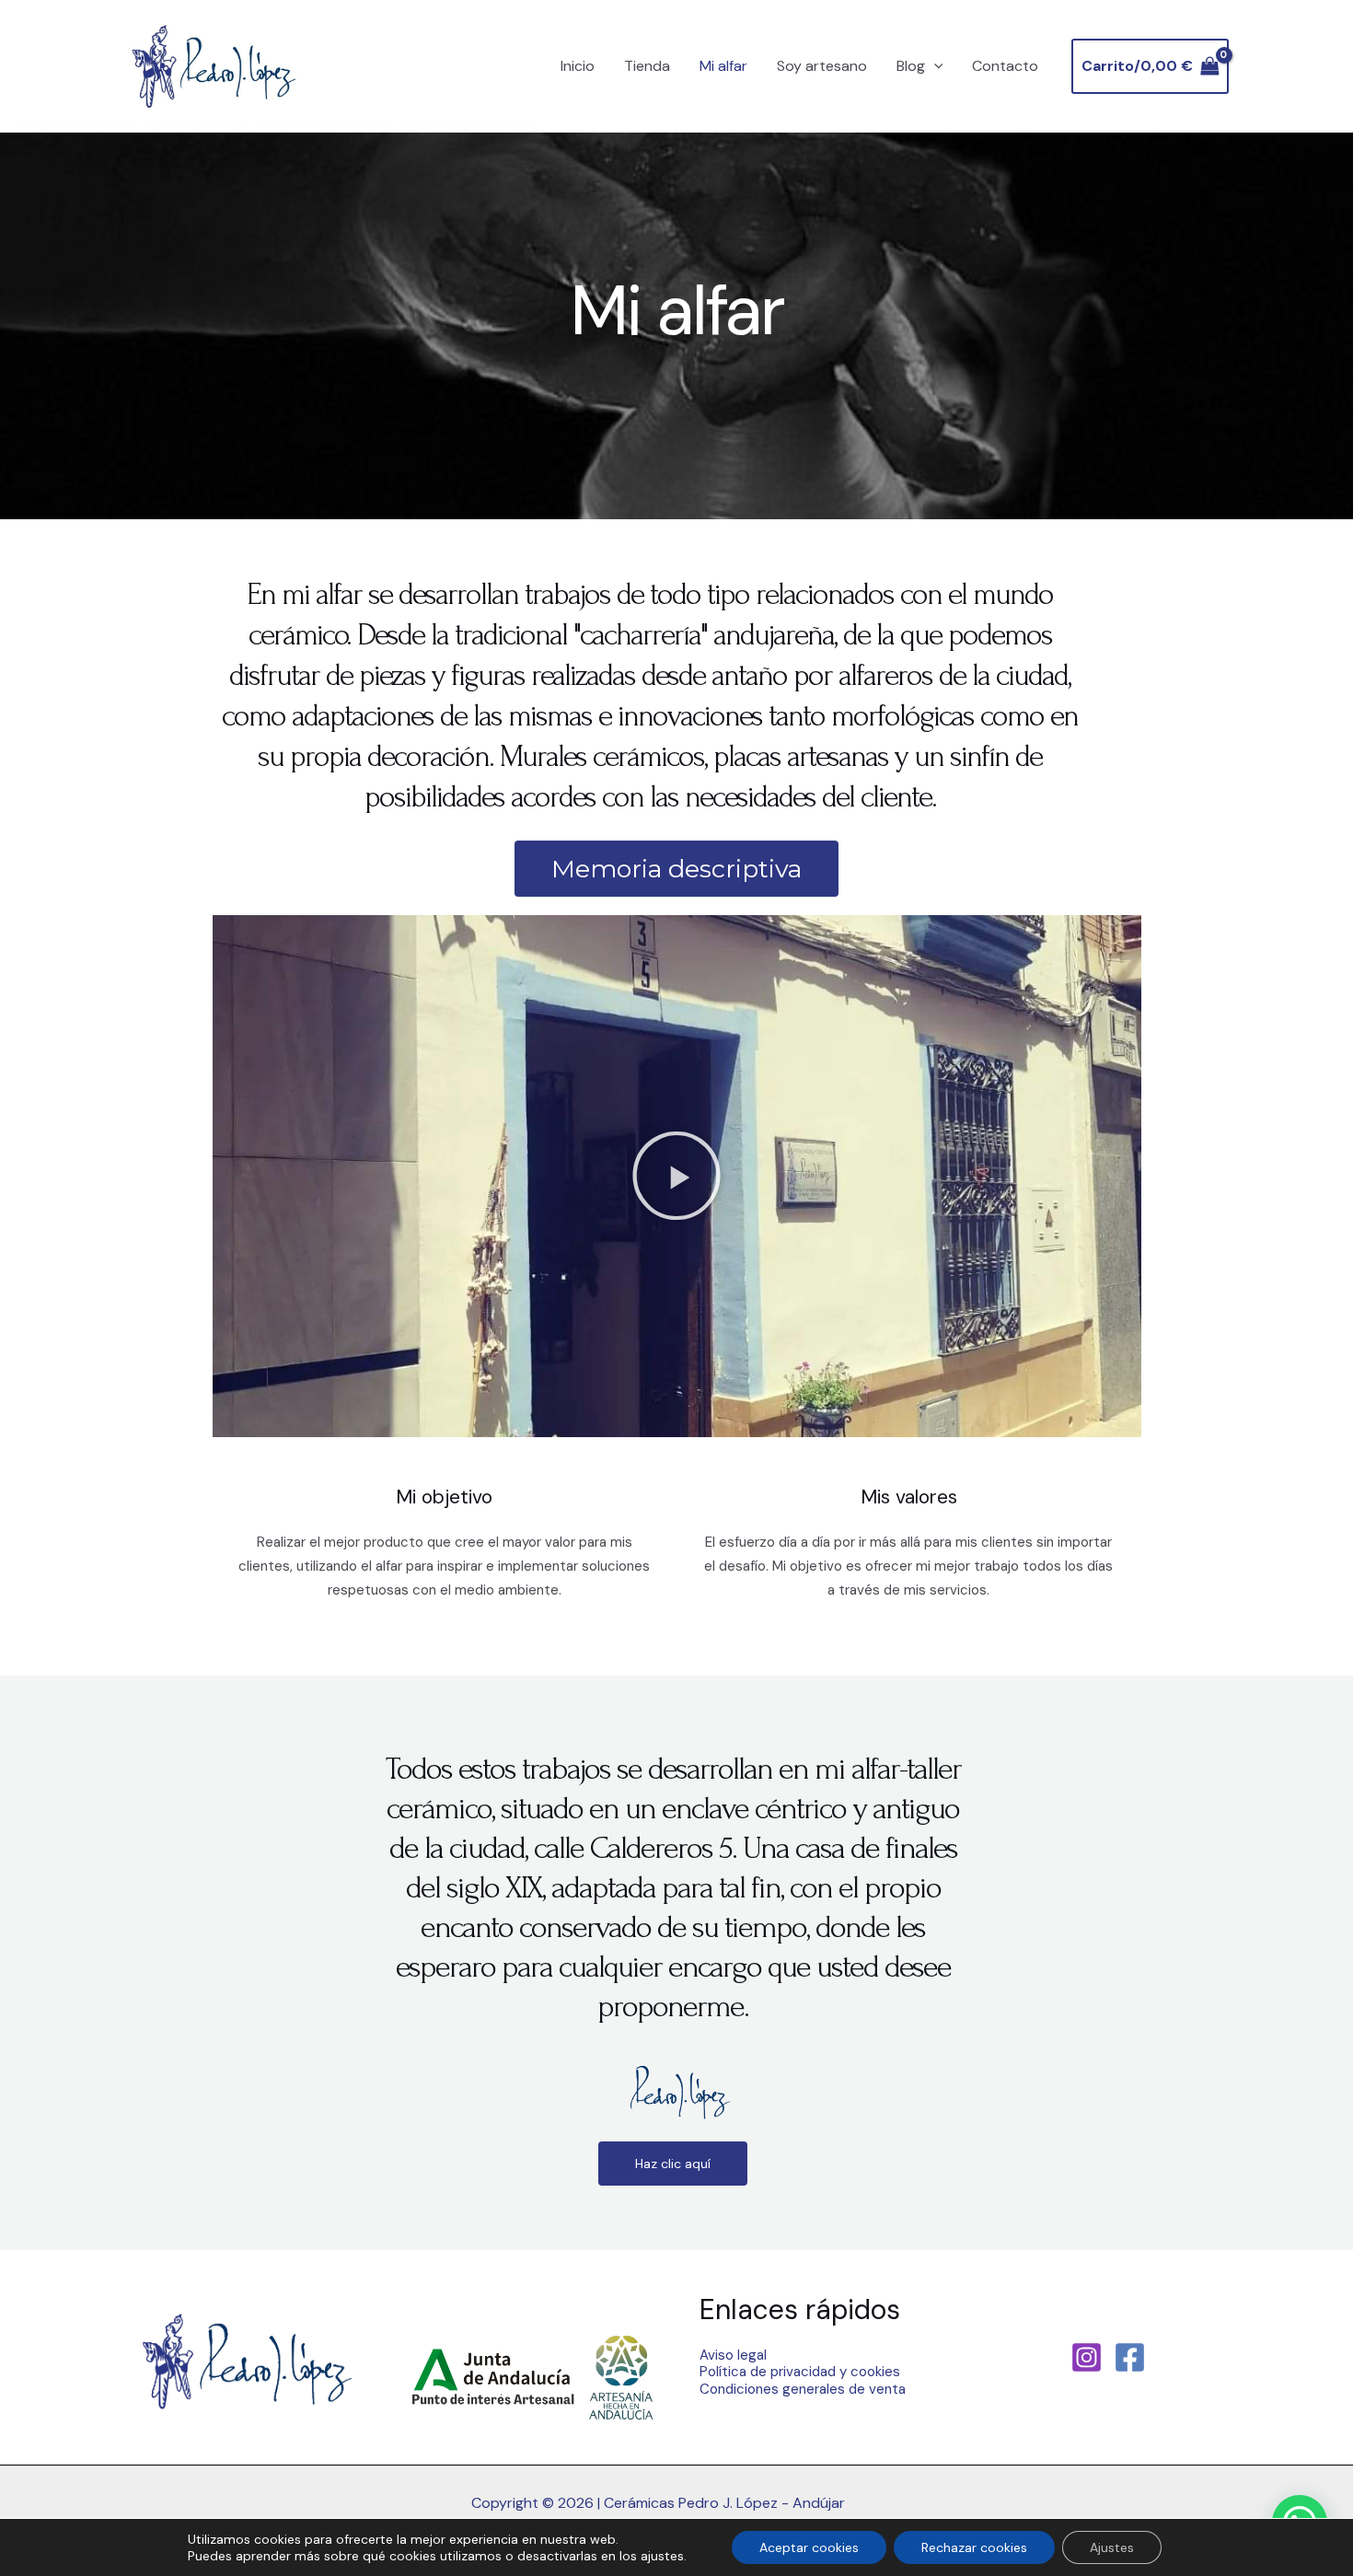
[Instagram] (1087, 2357)
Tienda (647, 66)
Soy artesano (822, 66)
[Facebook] (1130, 2357)
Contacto (1005, 66)
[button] (676, 1176)
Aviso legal (733, 2355)
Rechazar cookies (974, 2547)
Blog (911, 66)
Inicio (578, 66)
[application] (934, 66)
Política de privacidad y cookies (800, 2372)
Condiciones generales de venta (803, 2389)
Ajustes (1112, 2547)
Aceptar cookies (809, 2547)
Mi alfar (723, 66)
